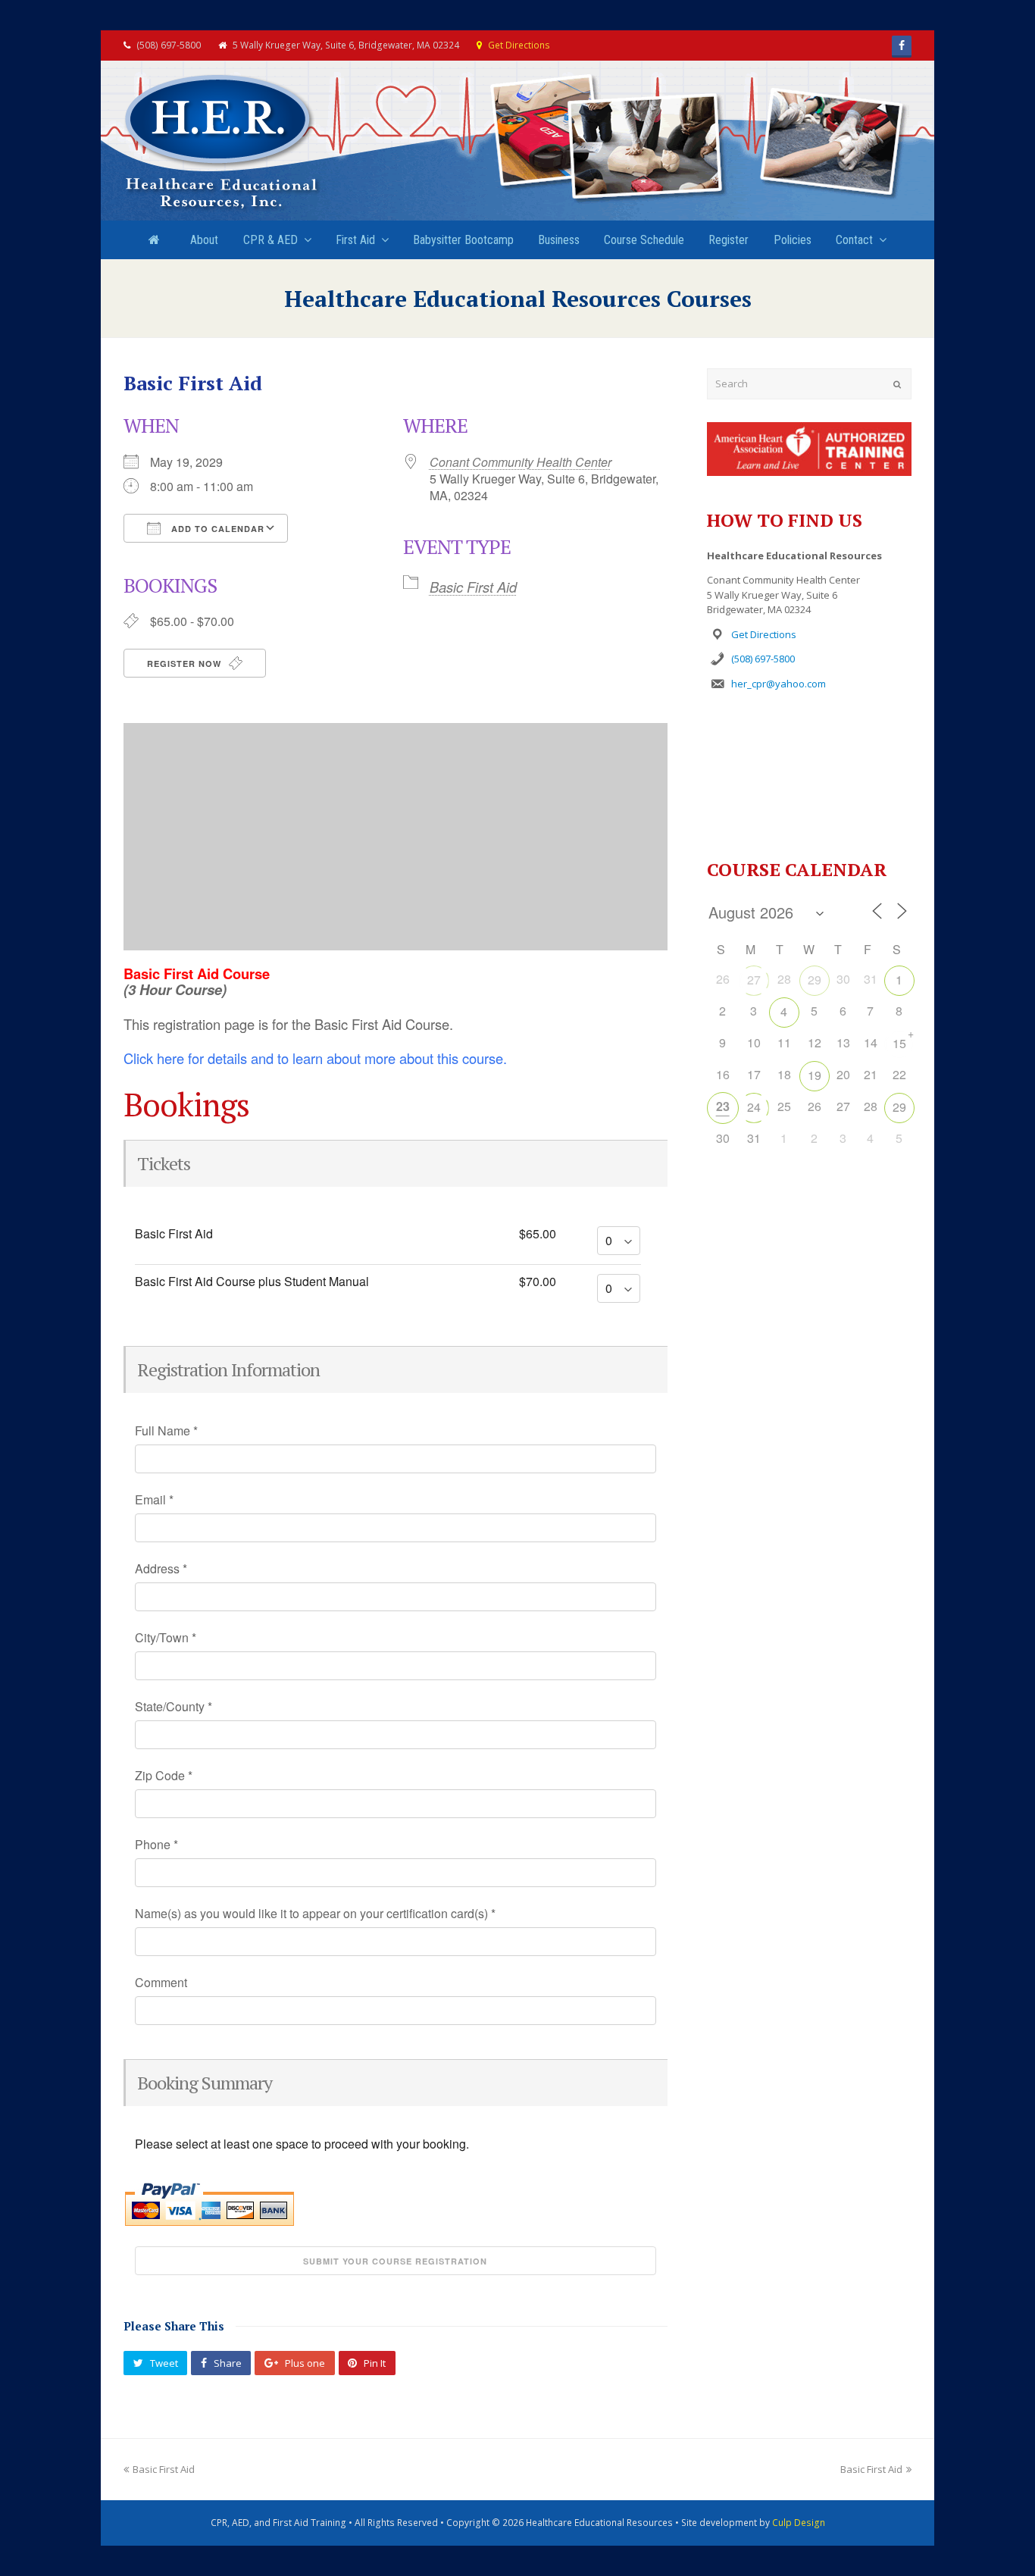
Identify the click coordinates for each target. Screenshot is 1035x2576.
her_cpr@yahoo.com (779, 684)
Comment (161, 1983)
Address (161, 1569)
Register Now (186, 664)
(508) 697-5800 (763, 659)
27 (754, 980)
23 (723, 1106)
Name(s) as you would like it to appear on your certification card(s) (315, 1914)
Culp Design (799, 2523)
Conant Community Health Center (521, 462)
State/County (174, 1707)
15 (899, 1043)
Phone (156, 1845)
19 (815, 1075)
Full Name (166, 1431)
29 (815, 980)
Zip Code (164, 1776)
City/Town (166, 1638)
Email (154, 1500)
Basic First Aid (473, 587)
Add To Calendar (216, 529)
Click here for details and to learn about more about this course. (315, 1058)
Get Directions (519, 45)
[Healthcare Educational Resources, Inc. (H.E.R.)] (222, 143)
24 (754, 1107)
